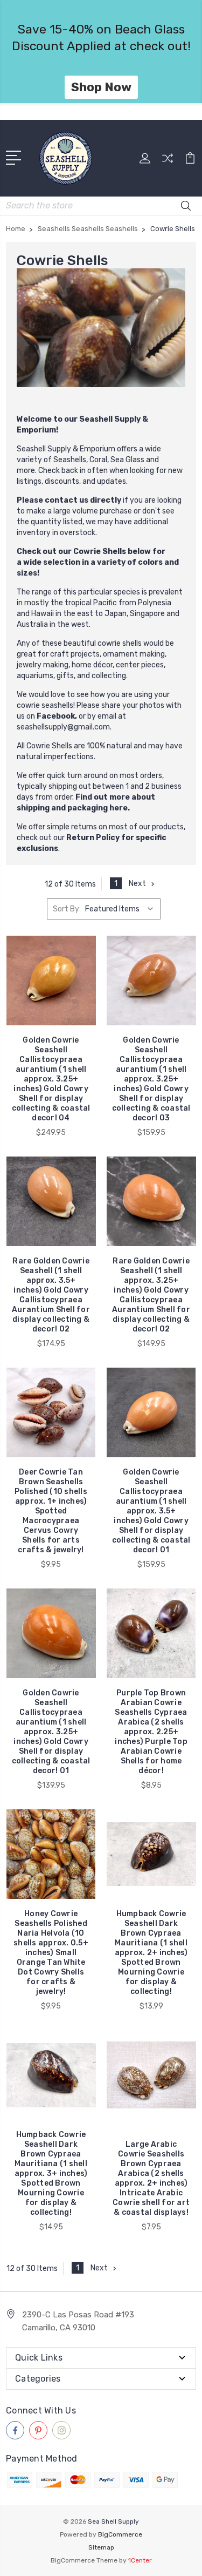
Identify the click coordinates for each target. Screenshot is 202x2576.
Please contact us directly (69, 500)
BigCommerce (120, 2534)
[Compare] (168, 162)
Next (137, 884)
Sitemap (101, 2547)
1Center (140, 2560)
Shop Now (101, 87)
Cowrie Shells (100, 552)
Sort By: (67, 909)
